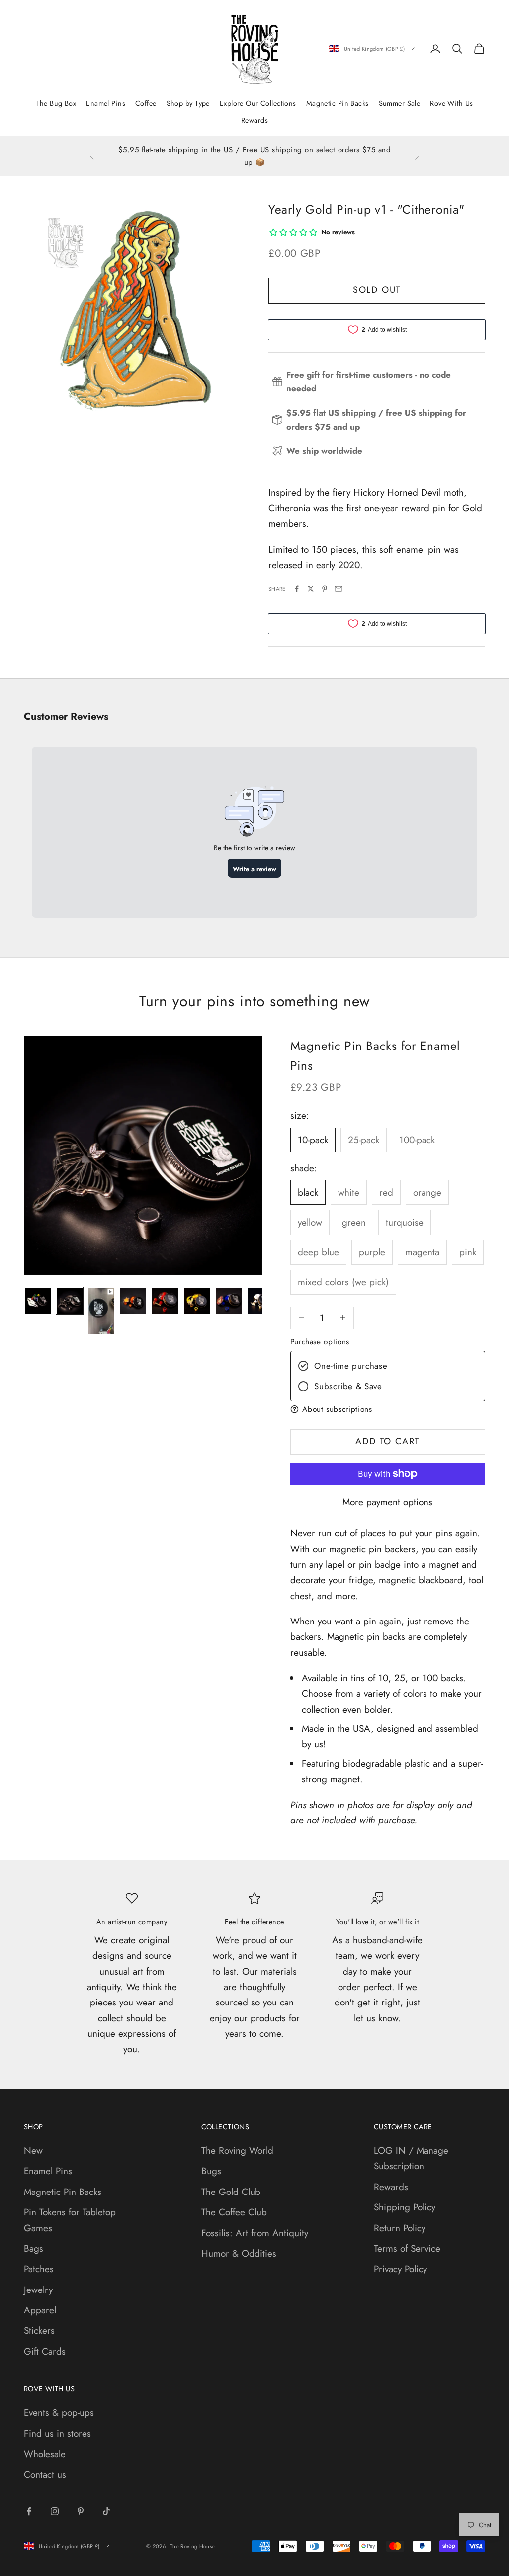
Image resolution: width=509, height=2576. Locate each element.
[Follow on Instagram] (55, 2511)
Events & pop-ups (59, 2413)
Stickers (39, 2331)
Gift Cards (45, 2351)
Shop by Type (188, 103)
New (33, 2150)
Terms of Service (407, 2248)
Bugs (211, 2171)
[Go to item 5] (165, 1301)
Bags (34, 2248)
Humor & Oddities (239, 2253)
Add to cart (387, 1441)
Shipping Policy (405, 2207)
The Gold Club (231, 2192)
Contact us (45, 2474)
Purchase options (320, 1342)
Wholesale (45, 2454)
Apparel (40, 2310)
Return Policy (400, 2228)
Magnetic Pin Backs (338, 103)
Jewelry (38, 2290)
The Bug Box (56, 103)
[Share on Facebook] (297, 589)
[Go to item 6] (197, 1301)
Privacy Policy (400, 2269)
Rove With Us (451, 103)
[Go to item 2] (70, 1301)
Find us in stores (57, 2433)
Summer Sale (400, 103)
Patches (39, 2269)
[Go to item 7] (229, 1301)
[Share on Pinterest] (325, 589)
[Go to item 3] (101, 1311)
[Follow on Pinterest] (81, 2511)
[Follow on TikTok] (106, 2511)
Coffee (146, 103)
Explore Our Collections (258, 103)
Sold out (377, 290)
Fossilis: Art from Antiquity (255, 2233)
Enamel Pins (106, 103)
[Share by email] (339, 589)
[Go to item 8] (260, 1301)
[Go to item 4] (133, 1301)
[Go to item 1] (38, 1301)
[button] (388, 1409)
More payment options (387, 1502)
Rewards (254, 120)
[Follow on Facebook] (29, 2511)
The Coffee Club (234, 2212)
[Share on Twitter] (311, 589)
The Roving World (237, 2150)
